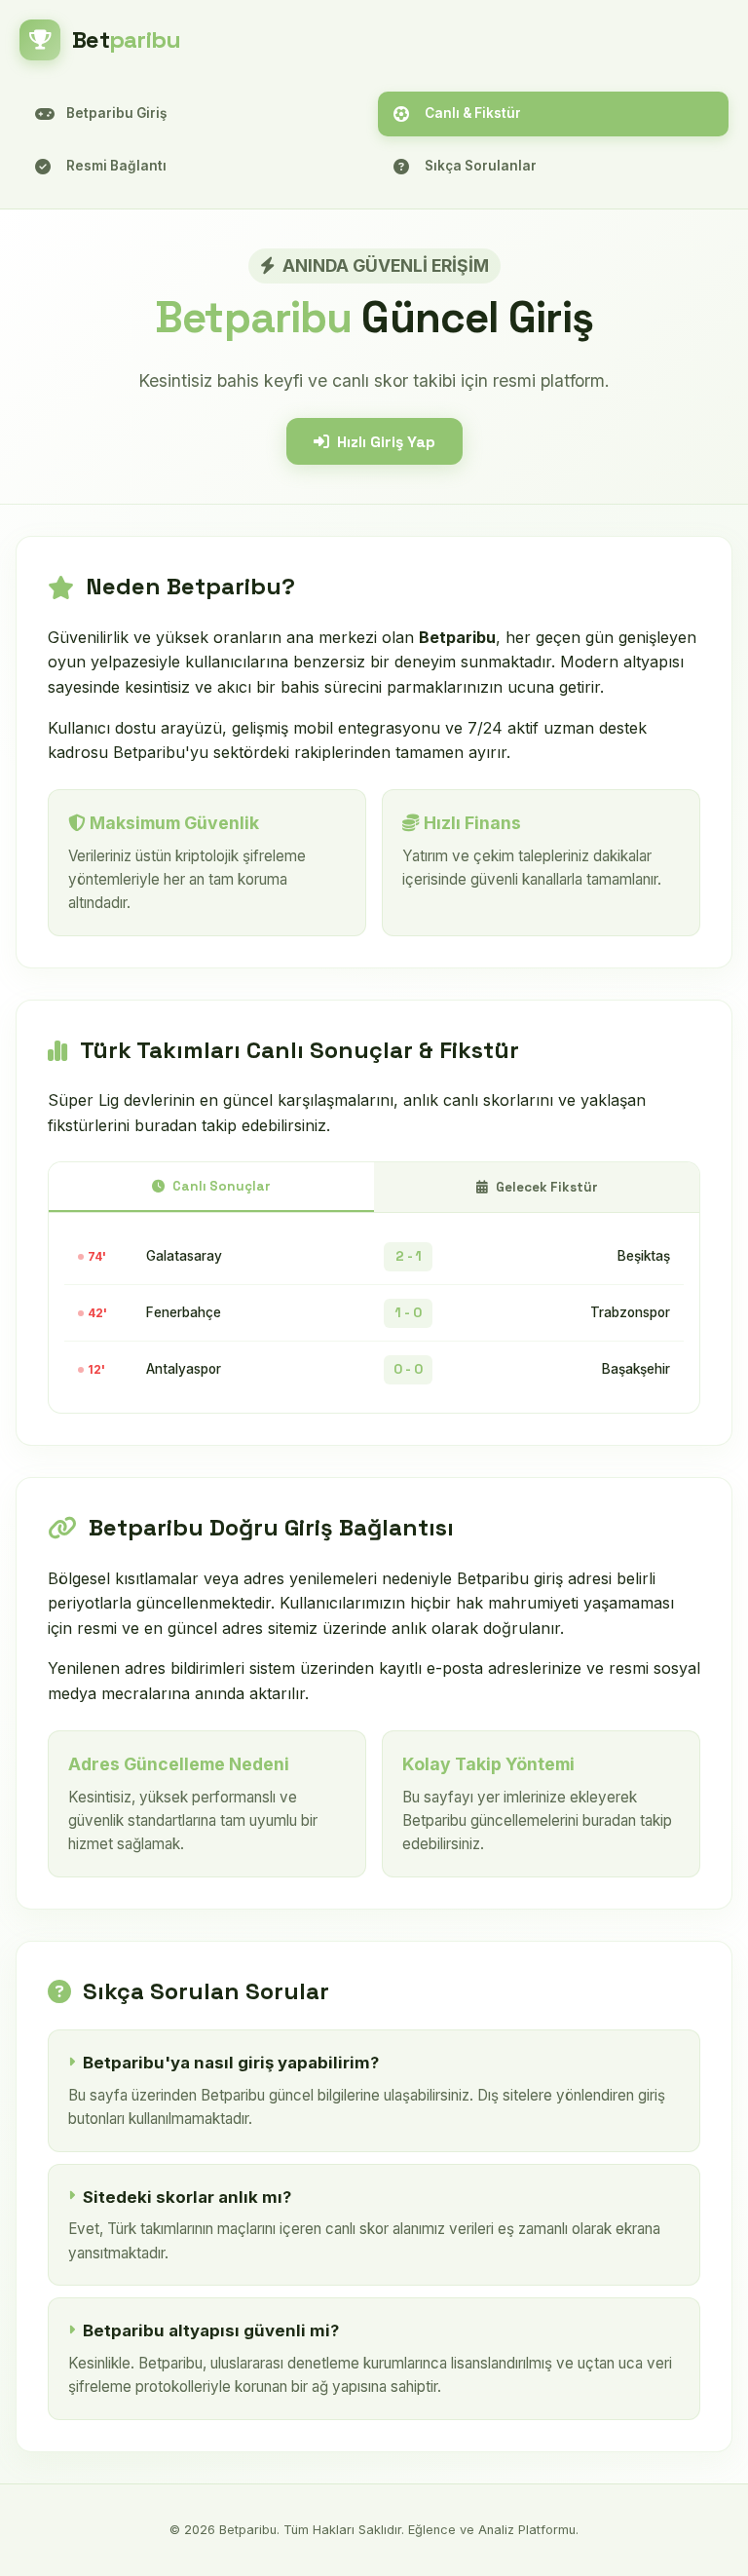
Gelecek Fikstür (547, 1187)
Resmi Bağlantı (116, 166)
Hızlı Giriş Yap (386, 442)
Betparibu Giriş (116, 113)
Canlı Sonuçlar (222, 1186)
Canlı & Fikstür (473, 113)
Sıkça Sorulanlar (481, 166)
